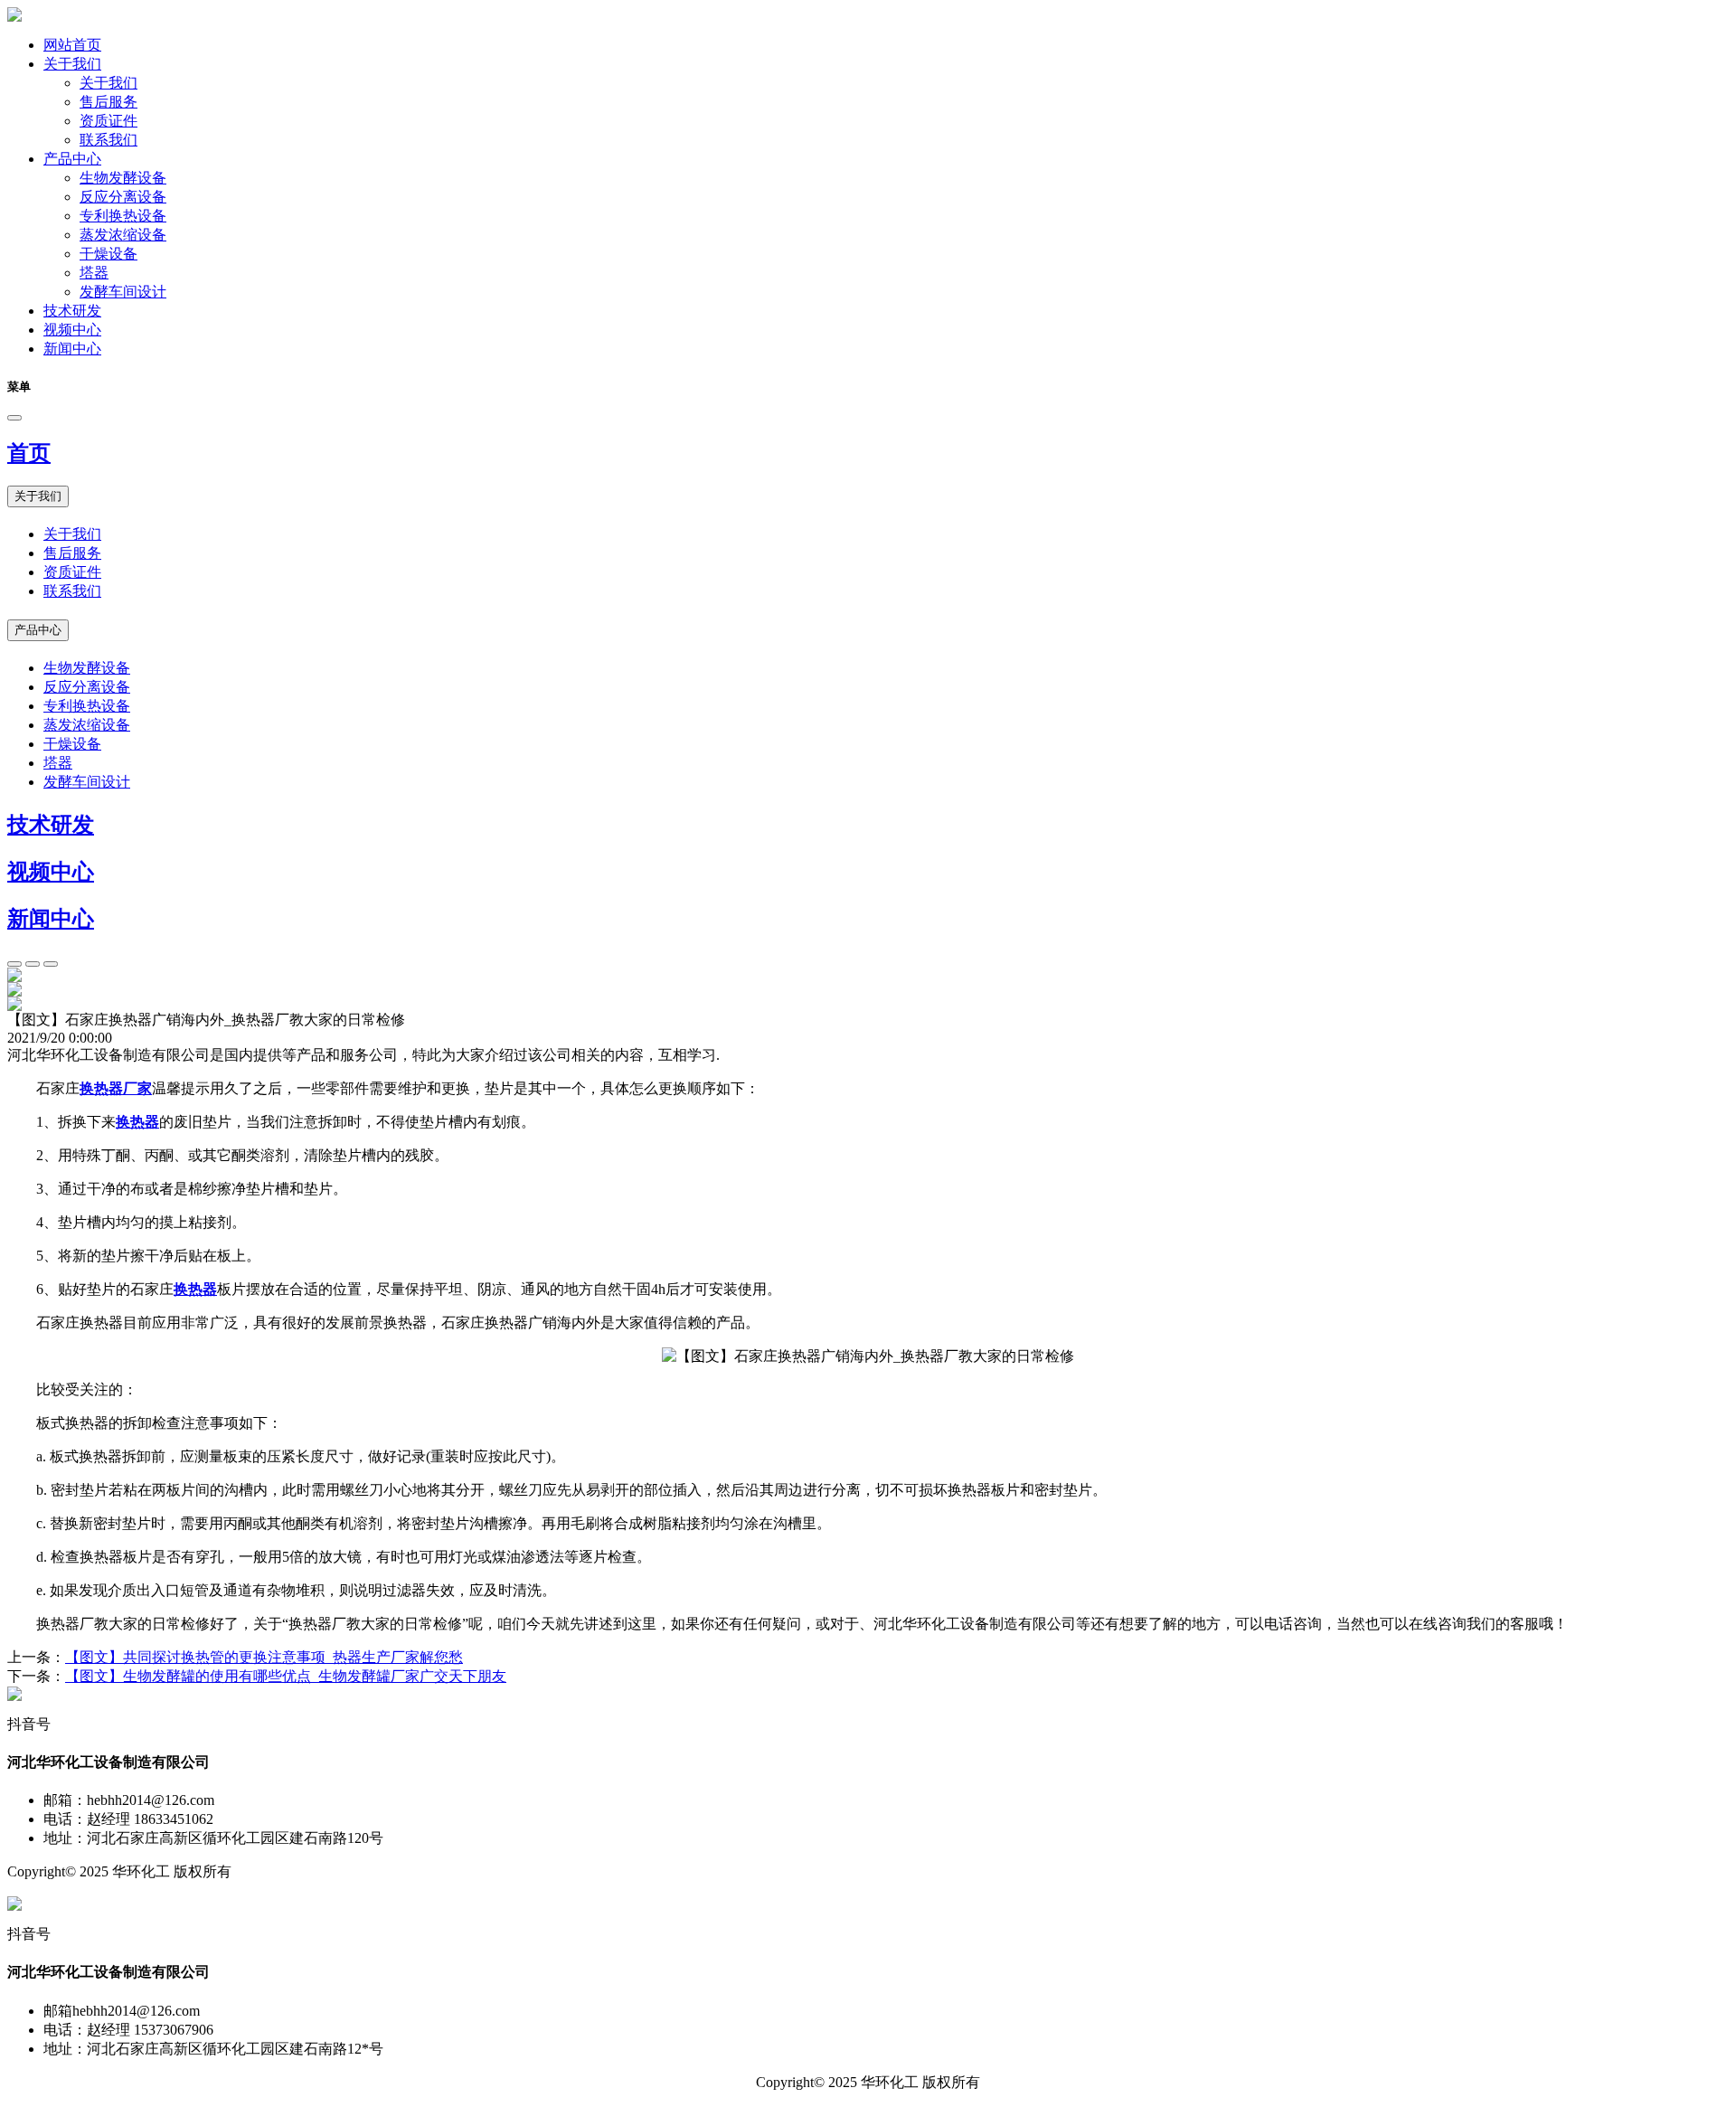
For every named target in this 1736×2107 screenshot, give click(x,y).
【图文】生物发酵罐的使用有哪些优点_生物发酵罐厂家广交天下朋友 (286, 1676)
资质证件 (108, 121)
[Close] (14, 418)
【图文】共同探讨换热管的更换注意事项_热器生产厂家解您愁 (264, 1657)
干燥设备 (108, 254)
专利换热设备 (123, 216)
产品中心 (72, 159)
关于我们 (72, 64)
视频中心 (72, 330)
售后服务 (108, 102)
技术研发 (72, 311)
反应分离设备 (123, 197)
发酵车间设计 (123, 292)
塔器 (94, 273)
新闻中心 (72, 349)
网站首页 (72, 45)
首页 (29, 453)
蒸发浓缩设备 (123, 235)
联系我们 (108, 140)
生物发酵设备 (123, 178)
